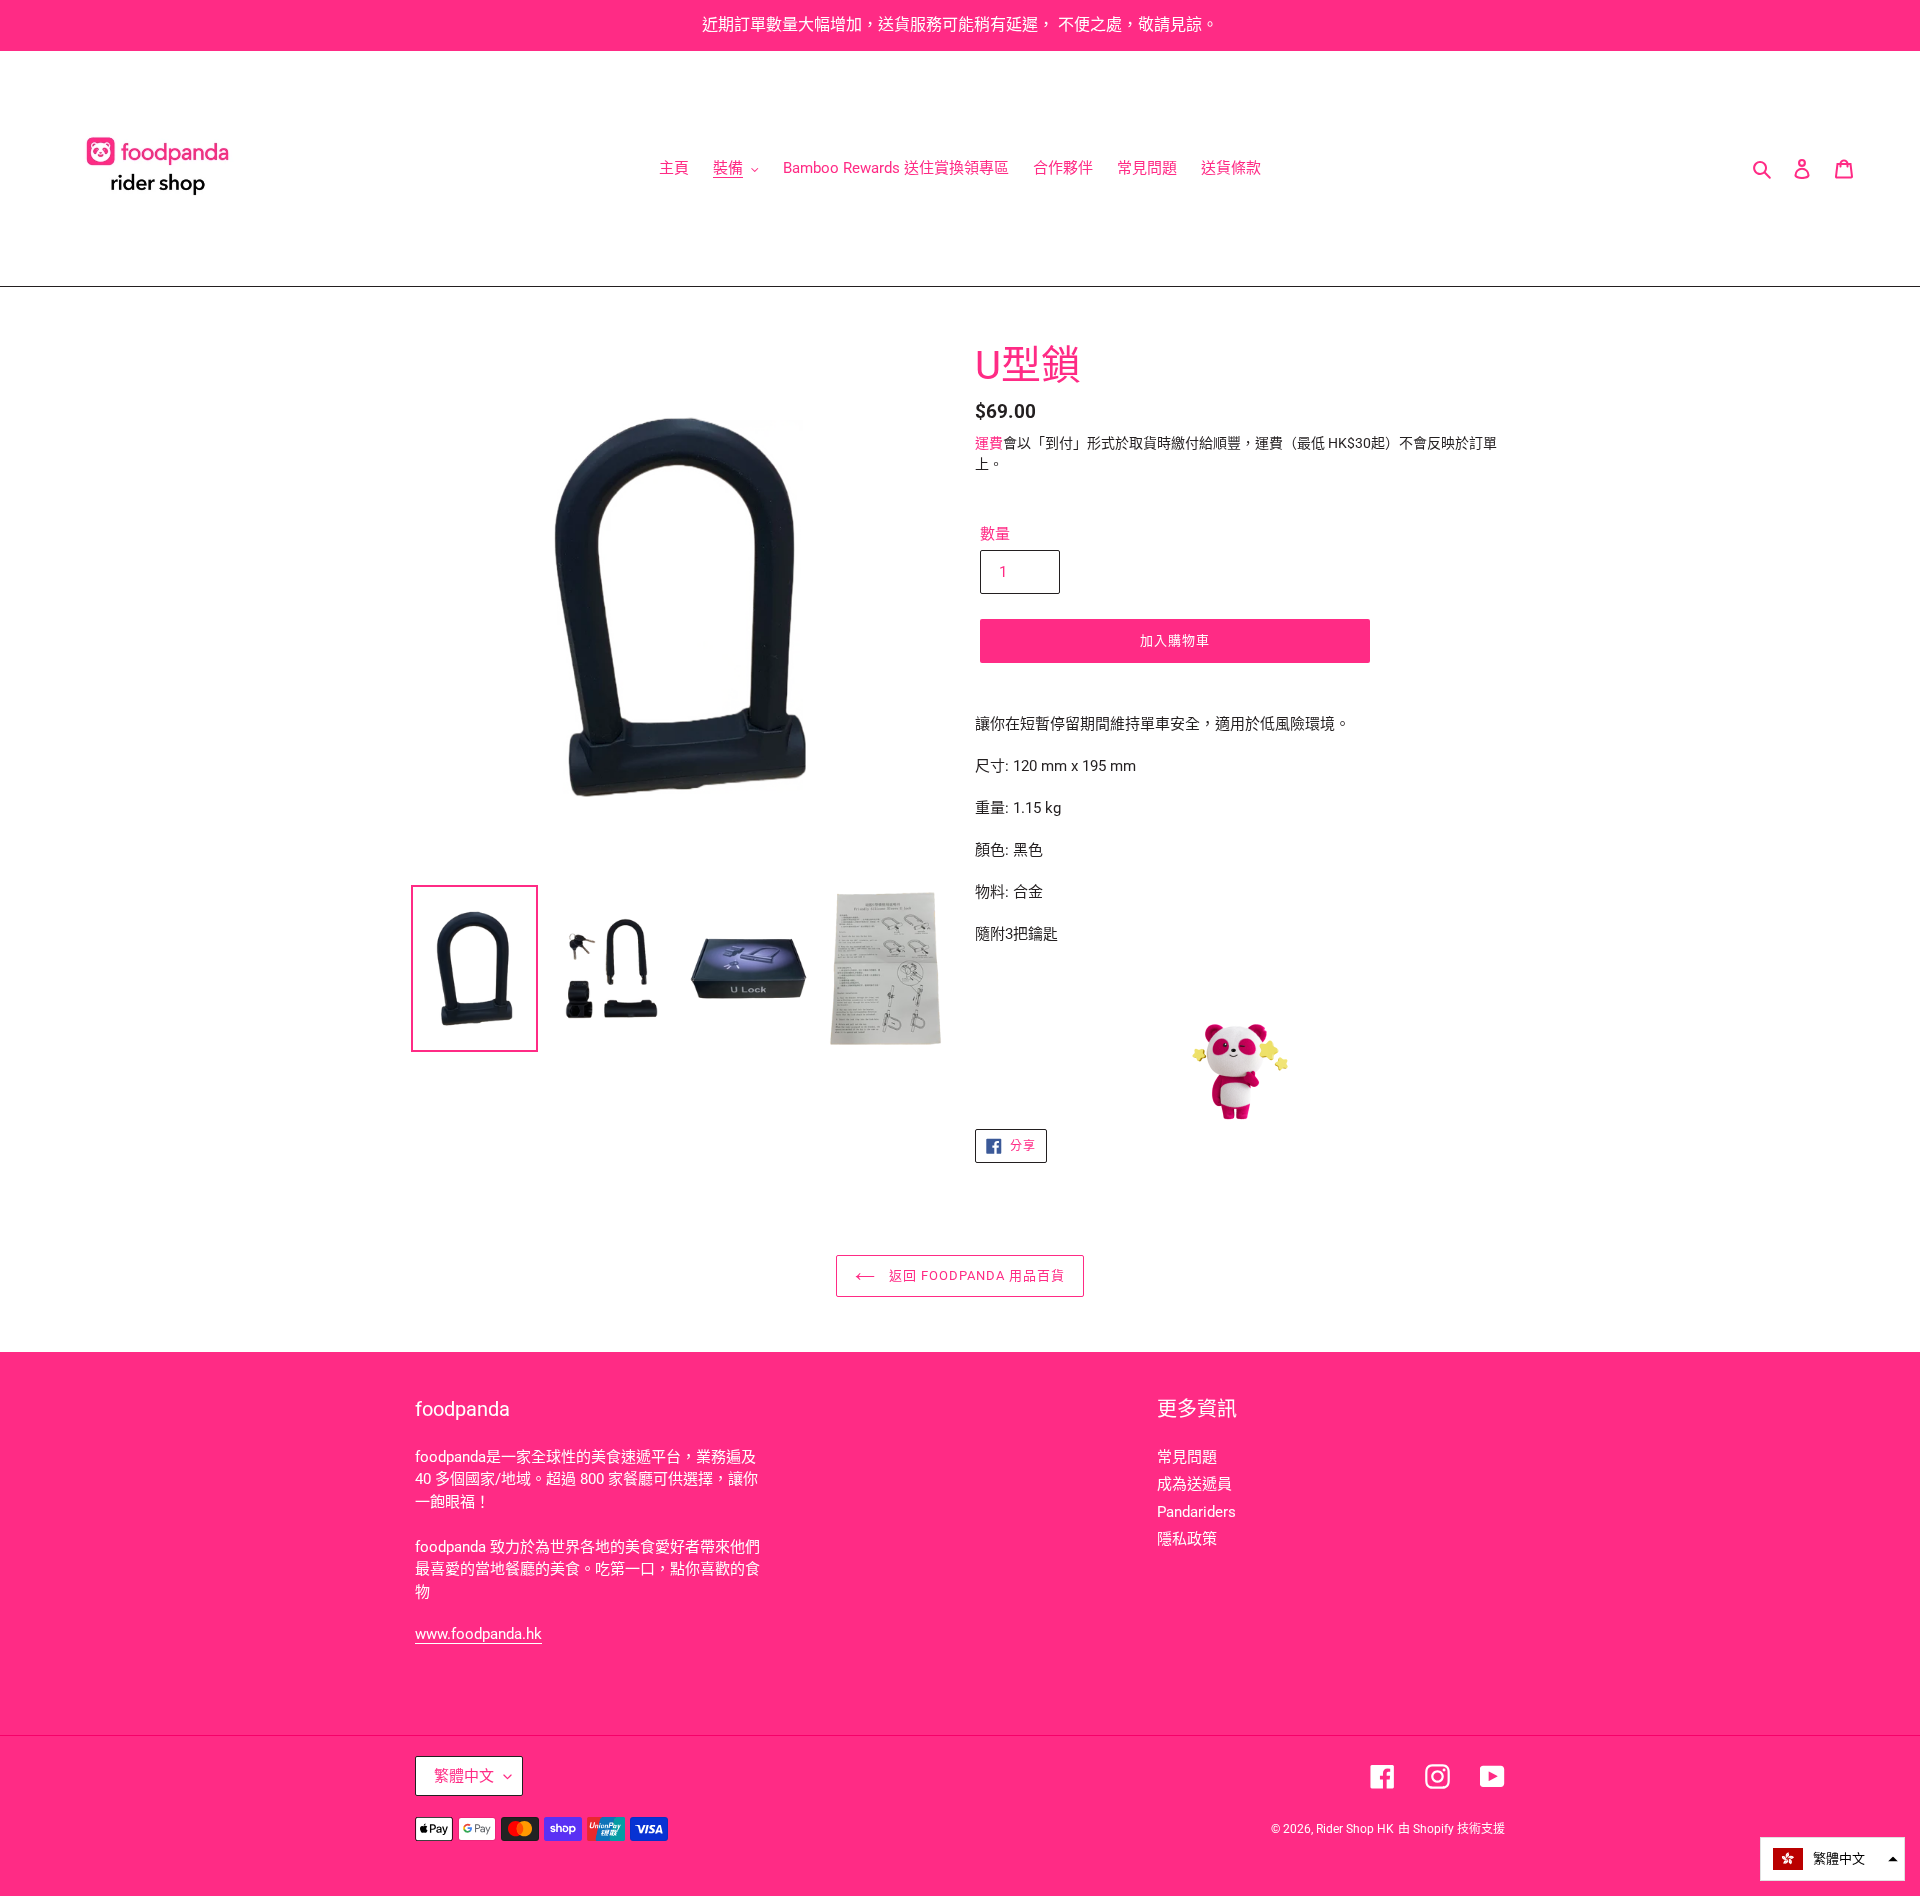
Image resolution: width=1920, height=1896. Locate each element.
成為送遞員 (1194, 1484)
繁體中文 (464, 1776)
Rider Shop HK (1355, 1829)
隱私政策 (1187, 1539)
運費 (989, 443)
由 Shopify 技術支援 (1451, 1829)
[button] (1832, 1859)
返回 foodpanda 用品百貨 (975, 1275)
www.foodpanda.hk (478, 1634)
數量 (995, 534)
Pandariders (1196, 1512)
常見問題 (1187, 1457)
